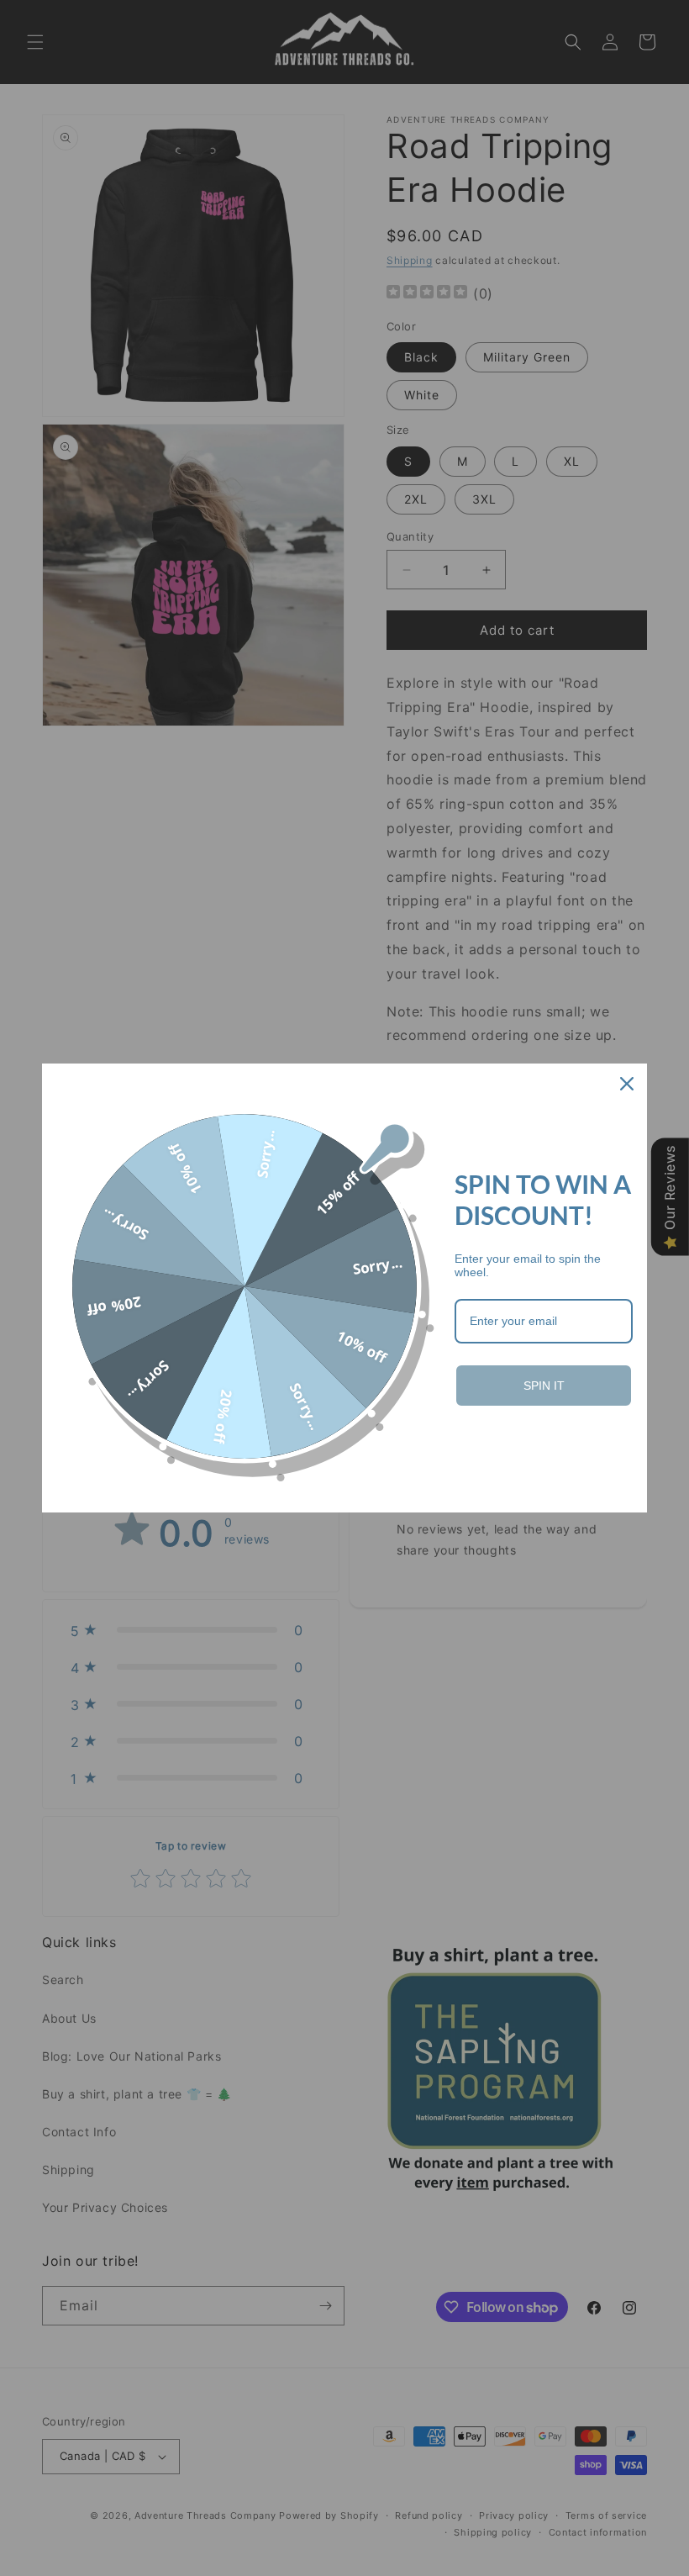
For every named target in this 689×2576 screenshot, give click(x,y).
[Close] (627, 1084)
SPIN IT (544, 1386)
